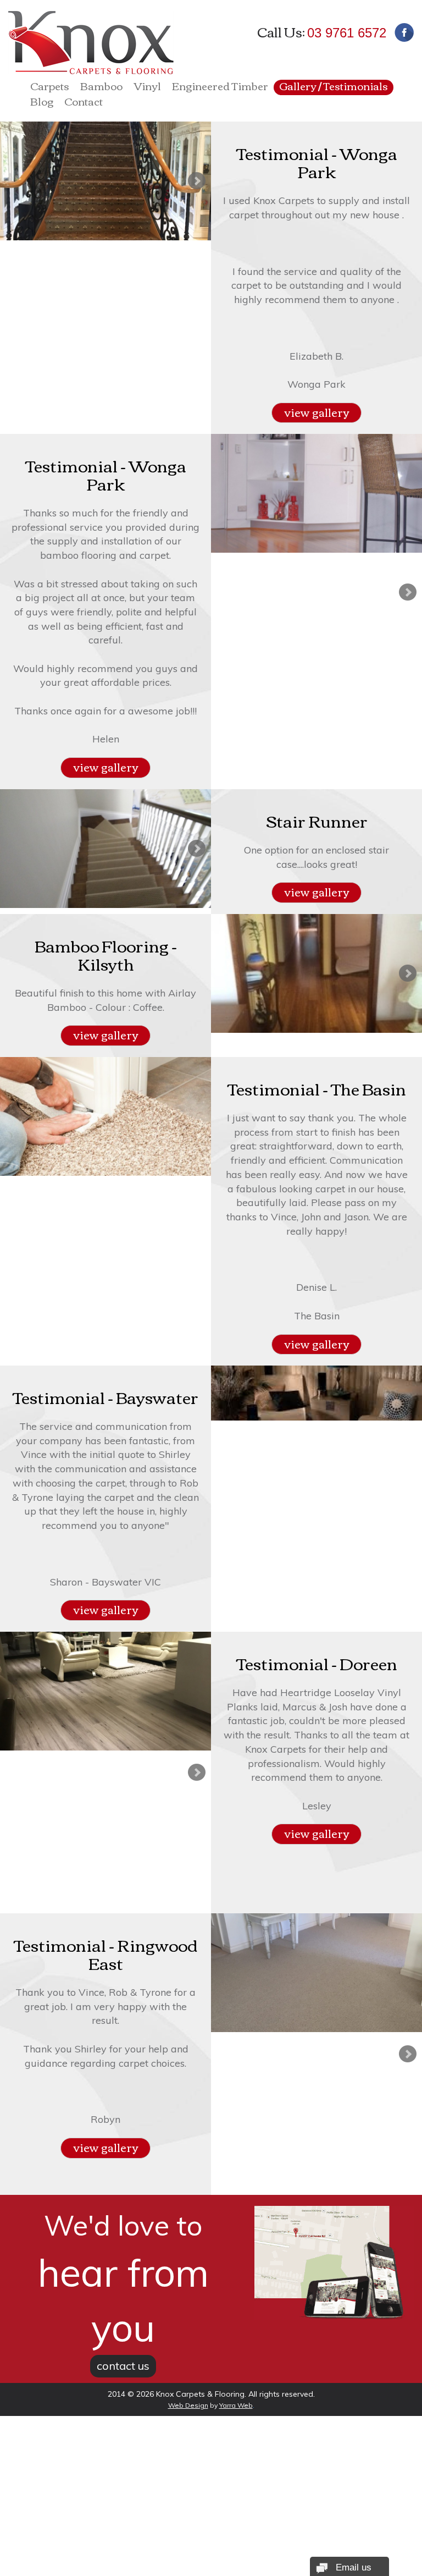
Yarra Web (236, 2405)
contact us (123, 2366)
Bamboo (101, 87)
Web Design (188, 2405)
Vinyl (147, 87)
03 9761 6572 (347, 33)
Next (197, 181)
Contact (84, 103)
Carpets (50, 87)
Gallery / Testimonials (334, 87)
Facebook (404, 32)
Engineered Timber (220, 87)
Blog (42, 103)
